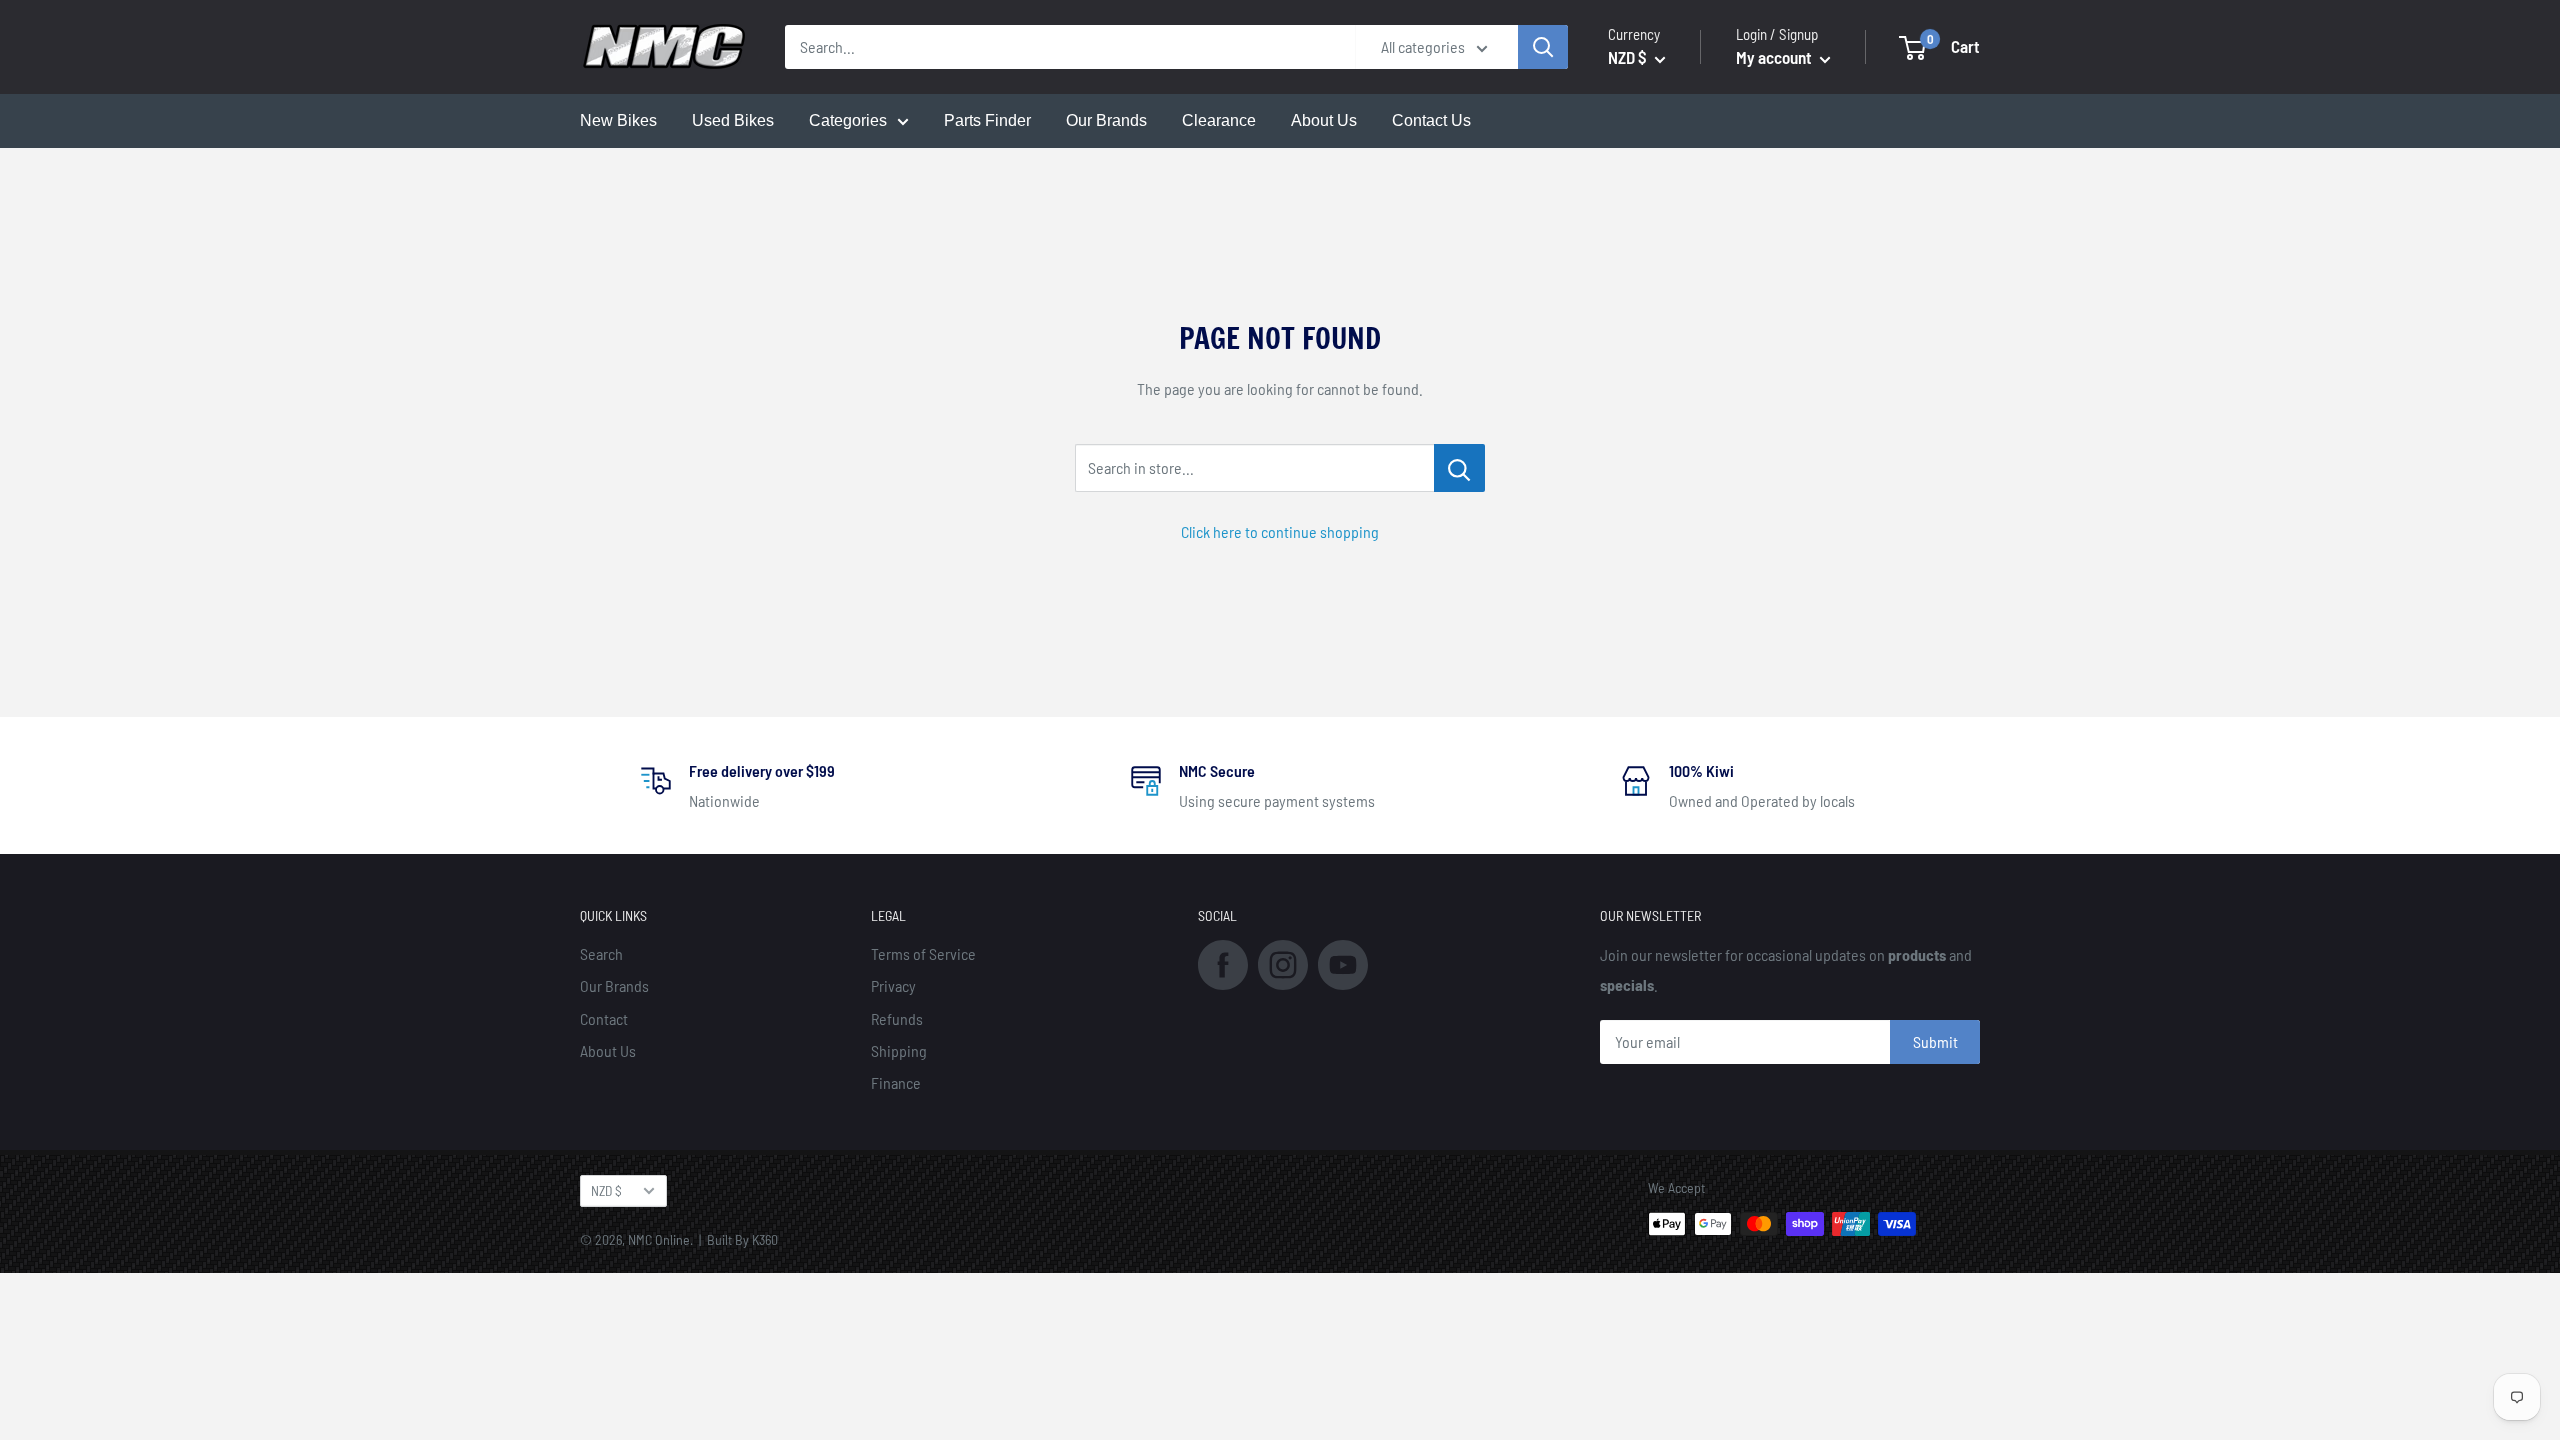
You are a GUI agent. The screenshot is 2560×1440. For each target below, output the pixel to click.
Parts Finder (987, 120)
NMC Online (659, 1239)
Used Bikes (733, 120)
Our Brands (1106, 120)
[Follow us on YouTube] (1343, 962)
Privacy (893, 985)
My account (1775, 57)
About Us (1324, 120)
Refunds (897, 1018)
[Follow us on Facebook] (1223, 962)
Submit (1935, 1041)
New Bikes (618, 120)
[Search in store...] (1459, 468)
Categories (848, 120)
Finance (896, 1082)
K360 (765, 1239)
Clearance (1219, 120)
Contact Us (1431, 120)
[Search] (1543, 47)
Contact (604, 1018)
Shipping (899, 1050)
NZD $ (606, 1190)
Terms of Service (923, 953)
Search (601, 953)
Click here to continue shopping (1280, 531)
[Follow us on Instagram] (1283, 962)
